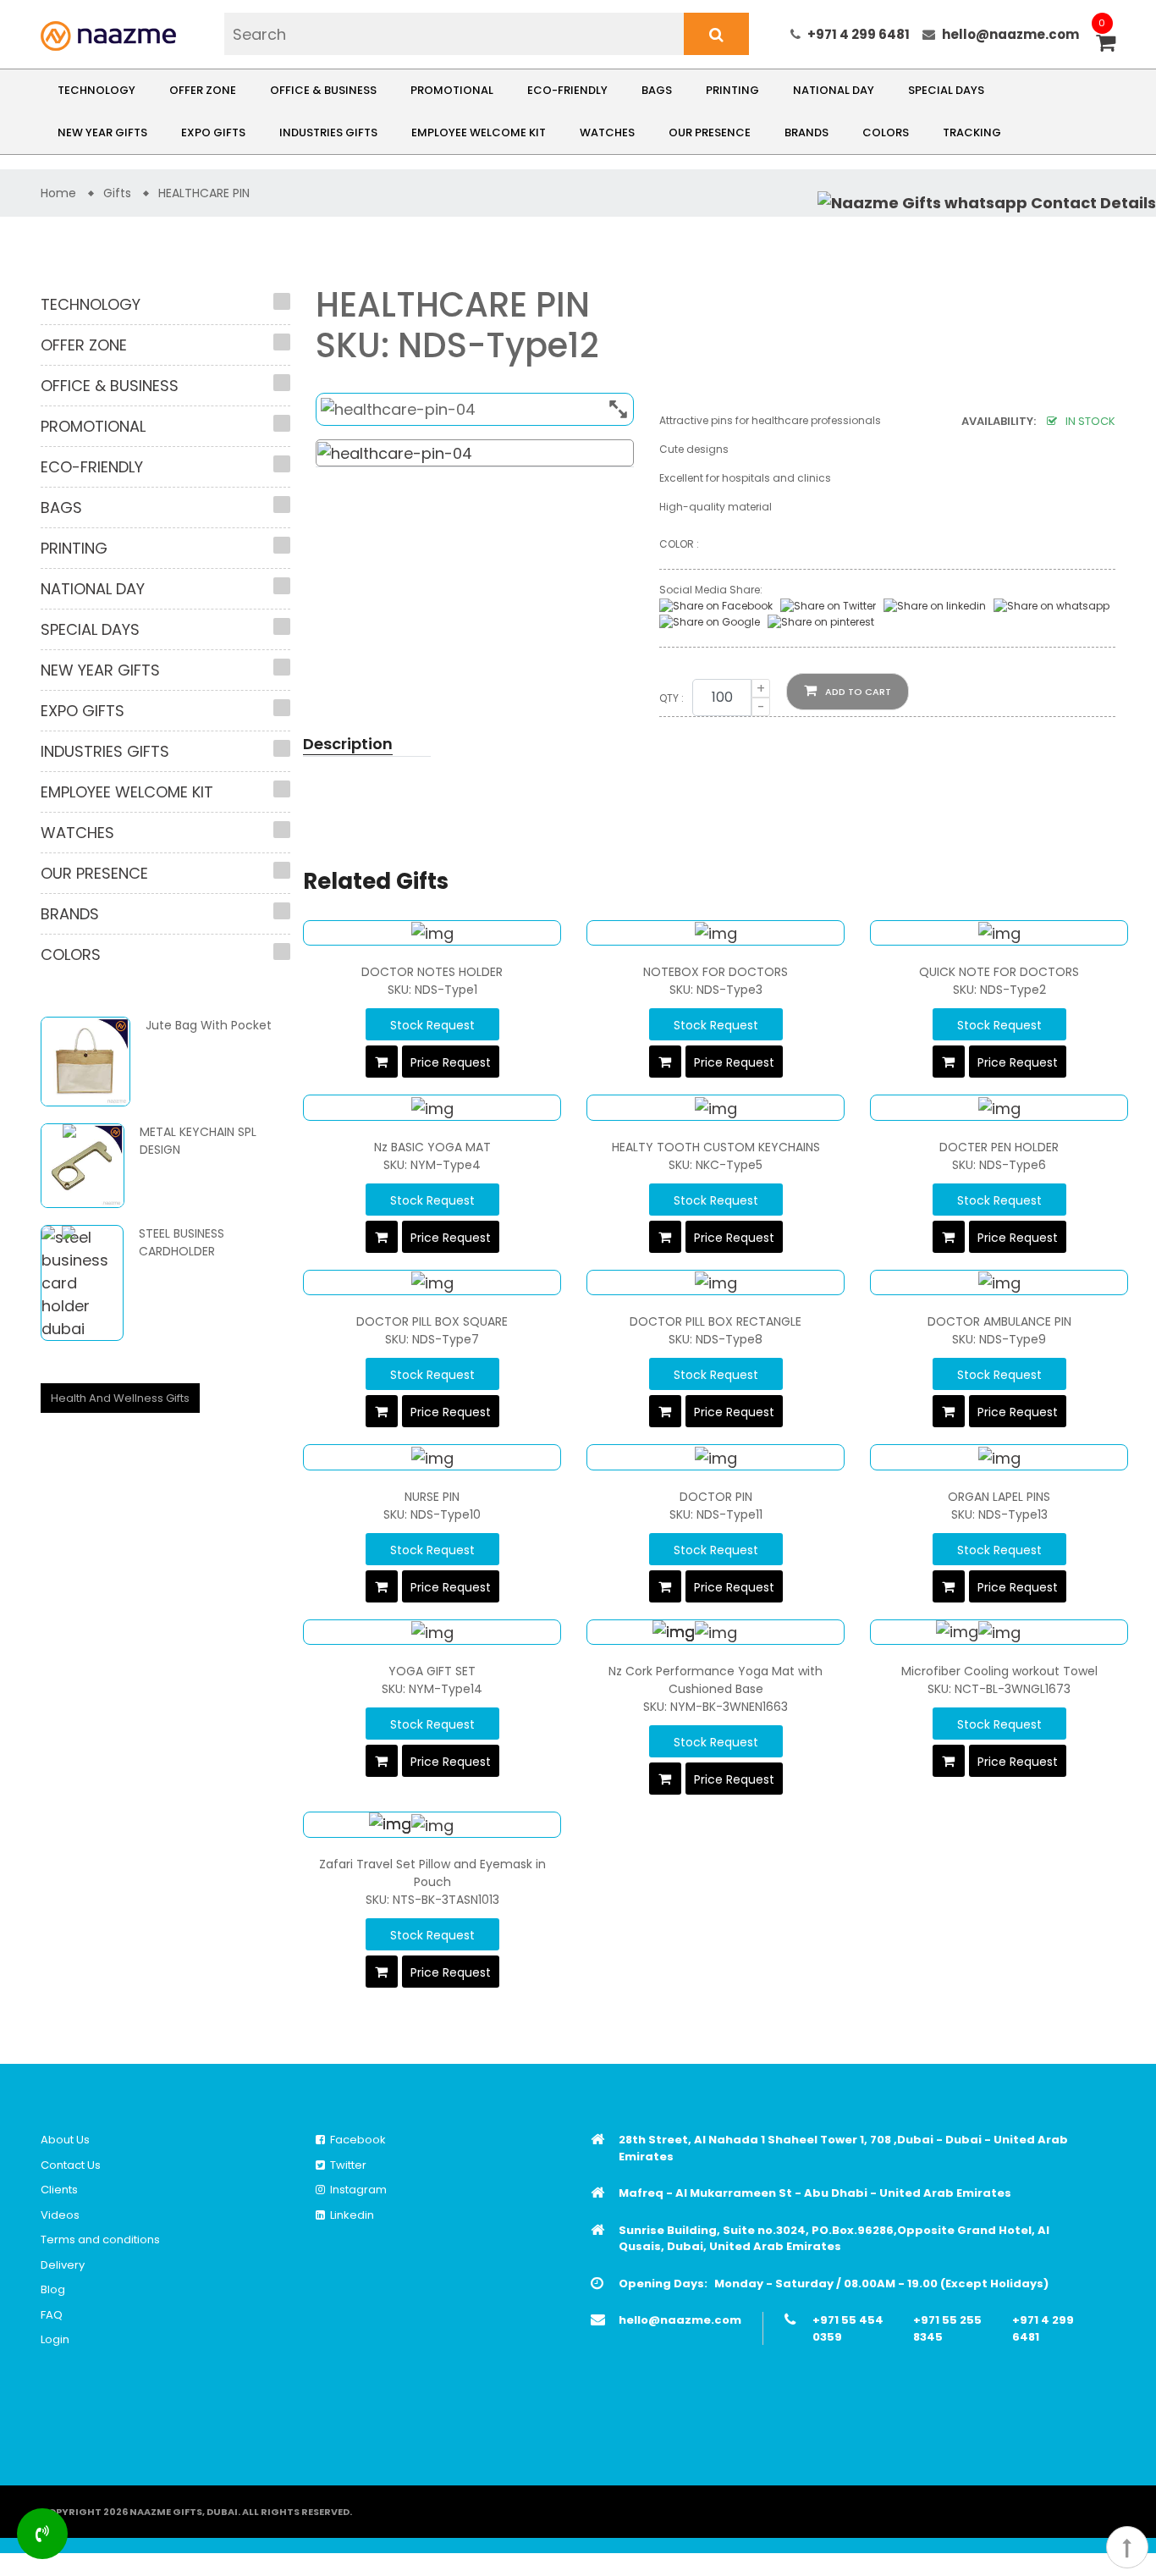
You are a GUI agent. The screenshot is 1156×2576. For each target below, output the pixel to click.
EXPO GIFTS (213, 132)
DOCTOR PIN (716, 1497)
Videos (60, 2215)
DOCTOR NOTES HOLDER (432, 972)
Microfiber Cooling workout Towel (999, 1671)
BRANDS (806, 132)
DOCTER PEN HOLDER (999, 1147)
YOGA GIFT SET (432, 1671)
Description (348, 744)
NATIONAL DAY (834, 90)
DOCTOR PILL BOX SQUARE (432, 1321)
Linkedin (350, 2215)
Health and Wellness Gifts (120, 1398)
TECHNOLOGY (96, 90)
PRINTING (732, 90)
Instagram (356, 2190)
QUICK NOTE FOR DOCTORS (999, 972)
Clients (59, 2190)
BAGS (657, 90)
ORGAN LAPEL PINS (999, 1497)
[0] (1106, 44)
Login (55, 2339)
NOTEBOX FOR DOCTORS (716, 972)
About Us (65, 2140)
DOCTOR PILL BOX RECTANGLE (716, 1321)
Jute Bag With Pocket (209, 1025)
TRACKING (972, 132)
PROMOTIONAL (452, 90)
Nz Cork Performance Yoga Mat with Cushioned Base (716, 1680)
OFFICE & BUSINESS (323, 90)
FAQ (52, 2315)
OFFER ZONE (203, 90)
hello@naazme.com (1010, 34)
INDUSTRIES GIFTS (328, 132)
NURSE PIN (432, 1497)
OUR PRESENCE (710, 132)
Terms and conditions (100, 2240)
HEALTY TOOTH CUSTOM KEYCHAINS (716, 1147)
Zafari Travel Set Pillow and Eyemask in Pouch (432, 1873)
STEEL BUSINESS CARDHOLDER (182, 1242)
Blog (53, 2289)
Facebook (355, 2140)
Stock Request (432, 1025)
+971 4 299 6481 (859, 34)
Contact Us (71, 2165)
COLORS (886, 132)
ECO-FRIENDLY (567, 90)
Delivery (63, 2265)
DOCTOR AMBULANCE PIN (999, 1321)
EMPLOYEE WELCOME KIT (479, 132)
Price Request (451, 1062)
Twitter (346, 2165)
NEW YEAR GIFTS (102, 132)
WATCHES (607, 132)
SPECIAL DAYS (946, 90)
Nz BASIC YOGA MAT (432, 1147)
